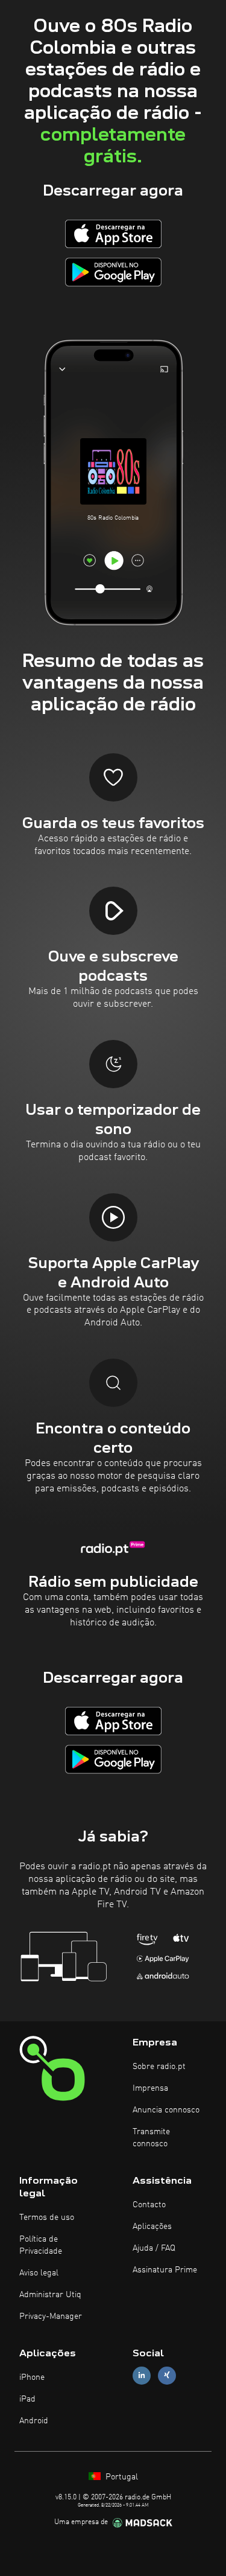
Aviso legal (39, 2273)
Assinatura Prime (165, 2270)
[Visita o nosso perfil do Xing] (167, 2375)
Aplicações (152, 2227)
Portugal (121, 2477)
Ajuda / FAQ (154, 2248)
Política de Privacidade (41, 2245)
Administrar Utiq (50, 2295)
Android (34, 2421)
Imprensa (150, 2088)
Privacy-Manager (51, 2316)
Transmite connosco (151, 2138)
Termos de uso (47, 2217)
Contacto (149, 2205)
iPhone (32, 2377)
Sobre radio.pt (159, 2067)
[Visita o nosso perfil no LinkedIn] (142, 2375)
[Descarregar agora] (113, 234)
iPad (27, 2399)
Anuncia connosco (166, 2110)
